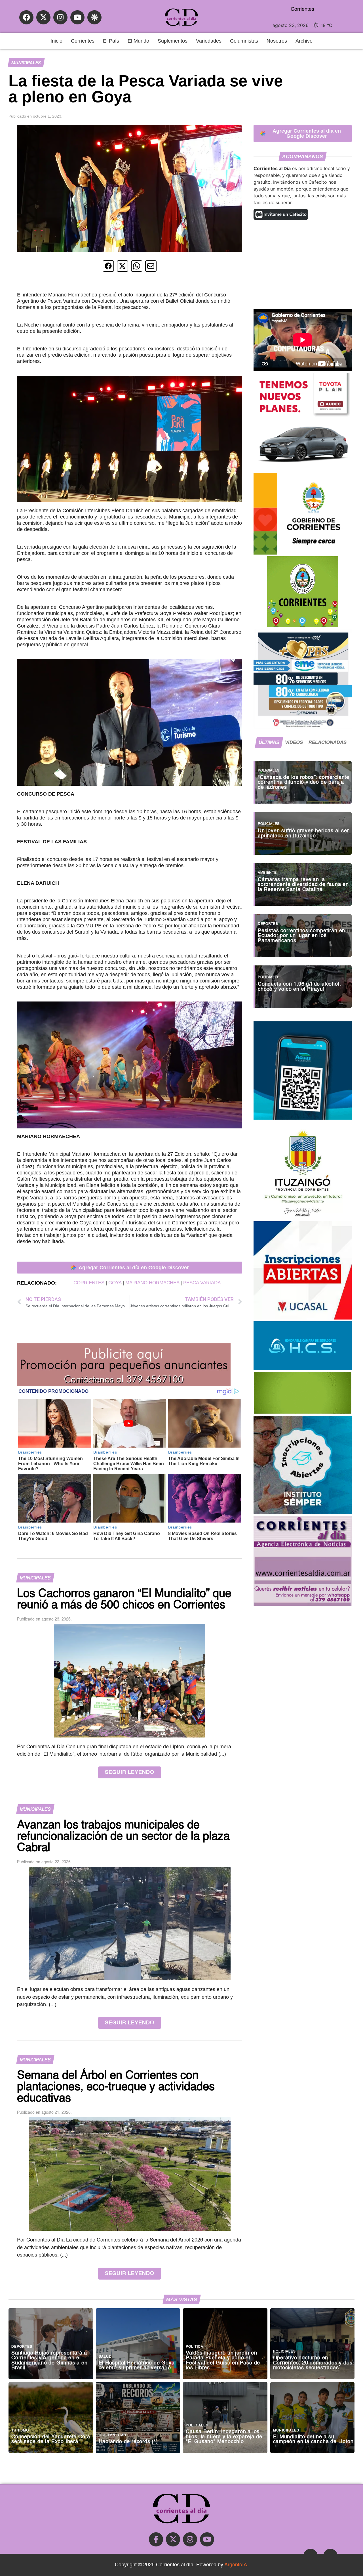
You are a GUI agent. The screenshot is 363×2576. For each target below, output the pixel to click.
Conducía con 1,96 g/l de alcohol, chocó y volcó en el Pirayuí (299, 987)
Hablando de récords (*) (128, 2442)
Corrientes (83, 41)
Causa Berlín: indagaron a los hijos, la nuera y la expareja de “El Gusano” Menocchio (224, 2437)
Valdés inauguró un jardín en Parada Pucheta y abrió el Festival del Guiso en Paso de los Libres (223, 2361)
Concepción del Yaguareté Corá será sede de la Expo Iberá (51, 2440)
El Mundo (138, 41)
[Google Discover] (94, 17)
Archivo (304, 41)
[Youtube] (77, 17)
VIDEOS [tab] (294, 742)
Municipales (26, 63)
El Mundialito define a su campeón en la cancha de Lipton (313, 2440)
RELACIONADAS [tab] (328, 742)
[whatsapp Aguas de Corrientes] (303, 1118)
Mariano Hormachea (152, 1283)
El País (111, 41)
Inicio (56, 41)
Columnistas (244, 41)
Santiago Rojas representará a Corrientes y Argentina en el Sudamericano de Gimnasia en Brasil (49, 2361)
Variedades (209, 41)
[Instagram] (60, 17)
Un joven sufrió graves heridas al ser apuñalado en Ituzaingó (303, 834)
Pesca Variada (202, 1283)
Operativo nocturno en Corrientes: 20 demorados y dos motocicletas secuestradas (313, 2363)
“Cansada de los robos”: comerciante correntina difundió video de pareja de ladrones (304, 783)
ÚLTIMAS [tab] (269, 742)
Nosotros (277, 41)
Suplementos (173, 41)
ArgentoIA (236, 2565)
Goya (115, 1283)
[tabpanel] (303, 882)
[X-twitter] (43, 17)
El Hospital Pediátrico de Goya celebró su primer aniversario (137, 2366)
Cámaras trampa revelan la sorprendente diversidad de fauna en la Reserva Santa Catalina (303, 885)
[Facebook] (26, 17)
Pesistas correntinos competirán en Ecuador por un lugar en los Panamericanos (301, 936)
